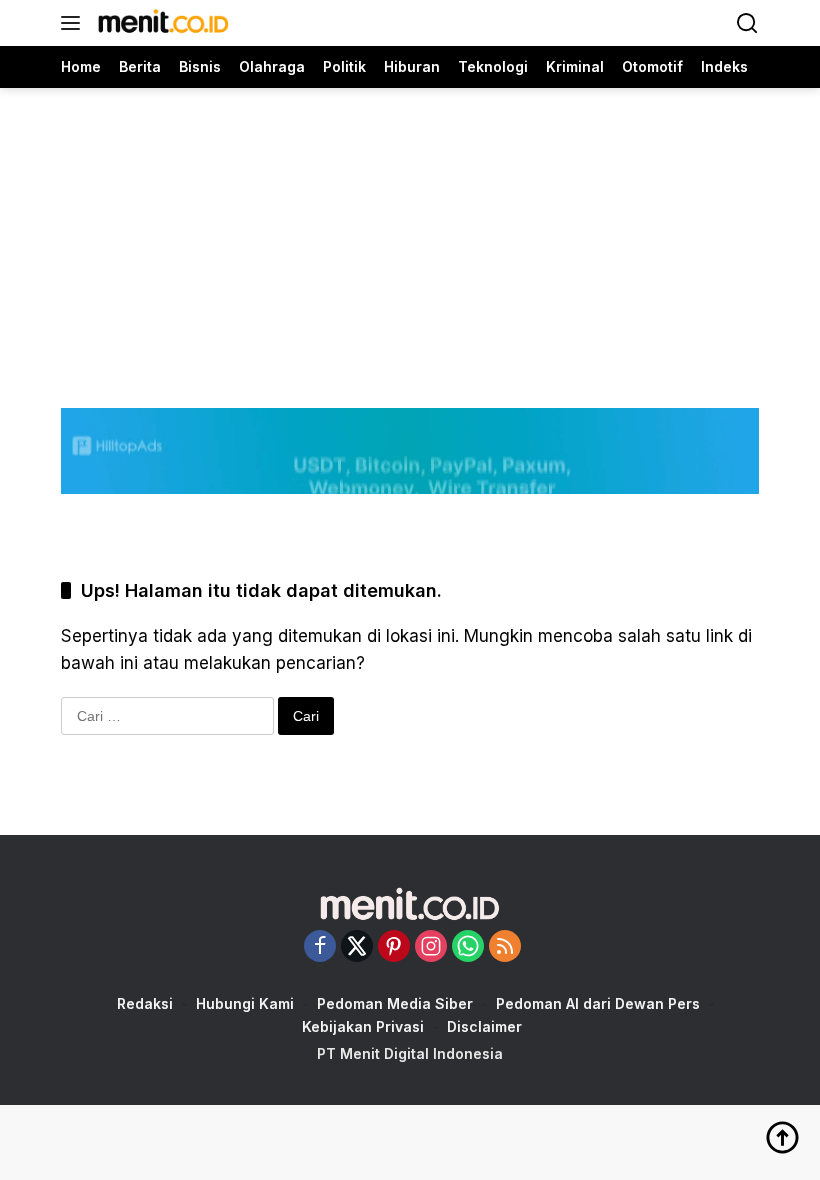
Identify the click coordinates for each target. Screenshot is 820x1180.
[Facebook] (320, 947)
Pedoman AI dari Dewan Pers (598, 1003)
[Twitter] (357, 947)
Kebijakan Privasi (363, 1026)
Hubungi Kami (245, 1003)
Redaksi (145, 1003)
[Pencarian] (747, 23)
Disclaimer (484, 1026)
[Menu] (74, 23)
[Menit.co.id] (161, 23)
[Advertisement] (410, 228)
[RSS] (505, 947)
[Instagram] (431, 947)
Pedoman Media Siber (395, 1003)
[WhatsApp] (468, 947)
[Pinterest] (394, 947)
